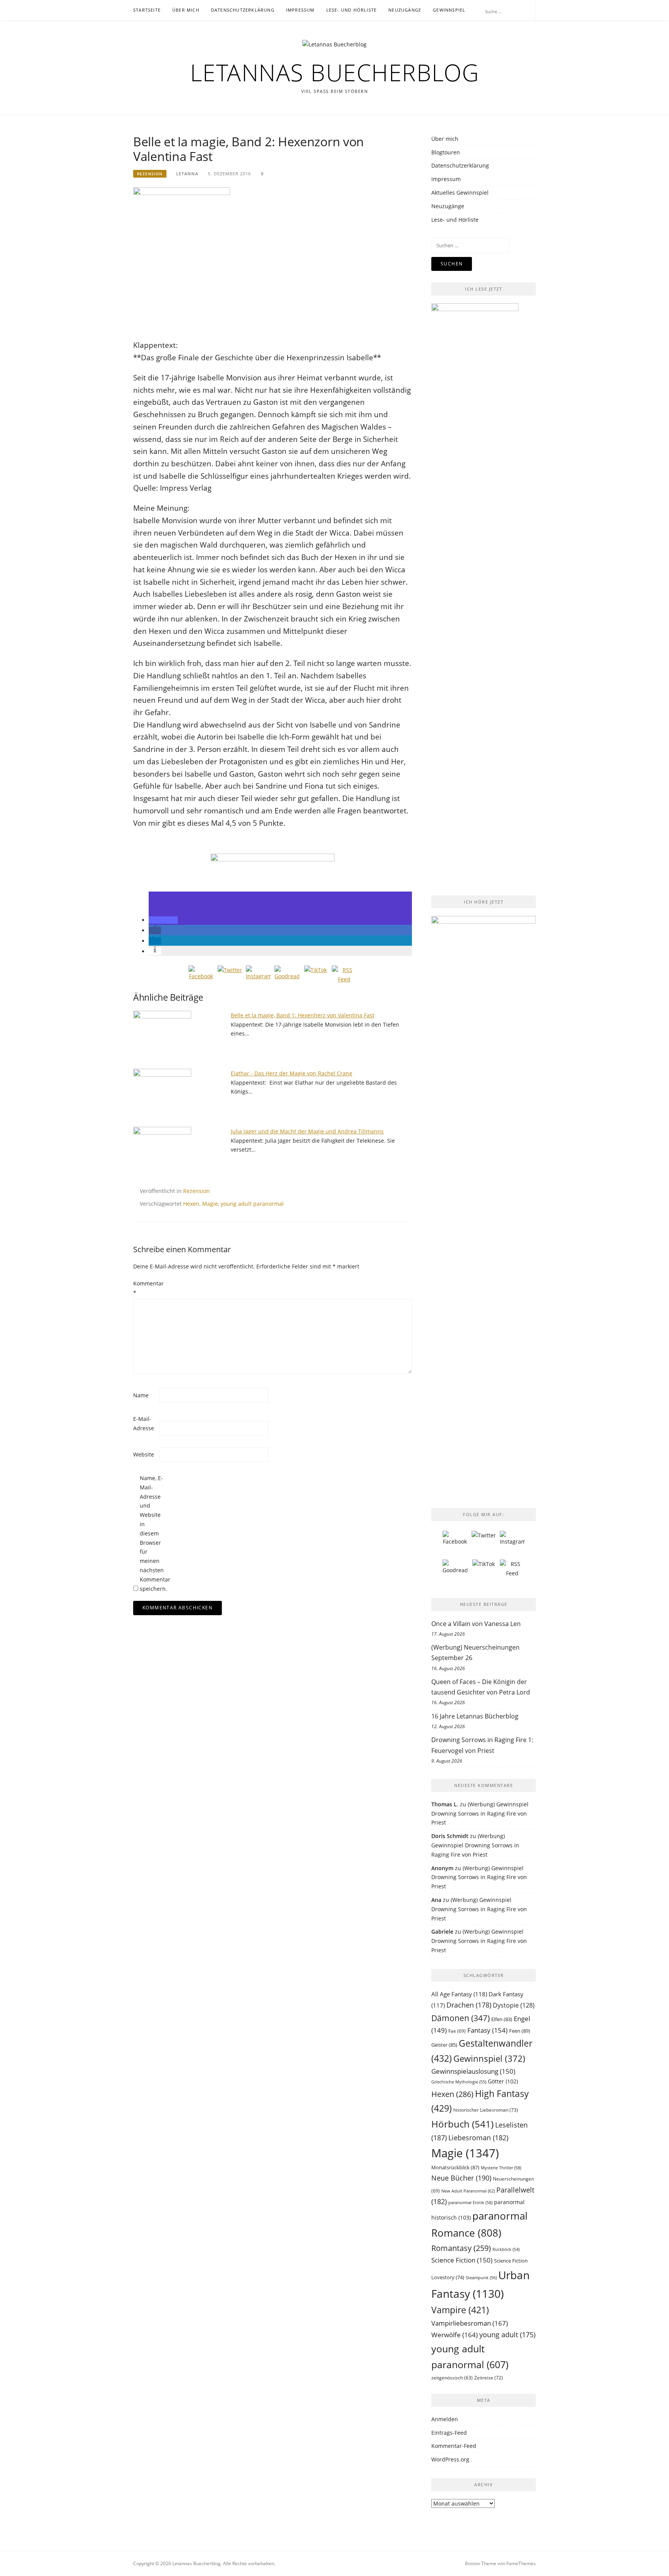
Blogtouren (446, 152)
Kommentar (146, 1288)
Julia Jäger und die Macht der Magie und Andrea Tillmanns (307, 1131)
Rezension (150, 174)
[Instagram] (258, 978)
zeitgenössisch (452, 2378)
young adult (507, 2335)
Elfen (502, 2019)
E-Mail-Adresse (144, 1423)
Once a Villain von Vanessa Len (476, 1624)
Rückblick (506, 2249)
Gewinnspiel (449, 10)
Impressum (300, 10)
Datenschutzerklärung (243, 10)
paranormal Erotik (470, 2202)
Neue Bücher (461, 2178)
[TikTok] (316, 978)
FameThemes (521, 2563)
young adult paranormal (252, 1204)
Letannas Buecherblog (335, 72)
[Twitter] (230, 978)
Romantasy (461, 2248)
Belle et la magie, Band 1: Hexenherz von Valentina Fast (303, 1015)
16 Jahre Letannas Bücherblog (475, 1716)
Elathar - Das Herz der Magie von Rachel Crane (292, 1073)
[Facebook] (201, 978)
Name (141, 1395)
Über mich (186, 10)
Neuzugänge (405, 10)
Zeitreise (489, 2378)
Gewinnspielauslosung (473, 2071)
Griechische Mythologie (459, 2082)
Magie (210, 1204)
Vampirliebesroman (470, 2323)
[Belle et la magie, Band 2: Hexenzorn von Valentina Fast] (182, 259)
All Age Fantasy (459, 1994)
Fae (457, 2031)
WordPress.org (450, 2459)
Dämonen (461, 2018)
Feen (520, 2031)
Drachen (469, 2005)
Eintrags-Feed (449, 2433)
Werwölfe (455, 2335)
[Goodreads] (287, 978)
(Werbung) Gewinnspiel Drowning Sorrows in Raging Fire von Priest (480, 1813)
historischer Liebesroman (486, 2110)
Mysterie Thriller (501, 2168)
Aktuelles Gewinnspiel (460, 193)
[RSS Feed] (344, 978)
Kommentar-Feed (454, 2446)
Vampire (460, 2310)
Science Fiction (462, 2260)
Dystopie (514, 2005)
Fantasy (487, 2030)
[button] (163, 920)
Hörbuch (462, 2124)
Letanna (187, 174)
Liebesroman (478, 2138)
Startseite (147, 10)
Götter (503, 2081)
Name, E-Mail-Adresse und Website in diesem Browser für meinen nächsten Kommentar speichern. (152, 1533)
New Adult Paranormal (468, 2191)
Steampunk (481, 2277)
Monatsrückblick (455, 2167)
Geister (444, 2045)
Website (144, 1454)
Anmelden (445, 2419)
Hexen (191, 1204)
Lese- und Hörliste (352, 10)
